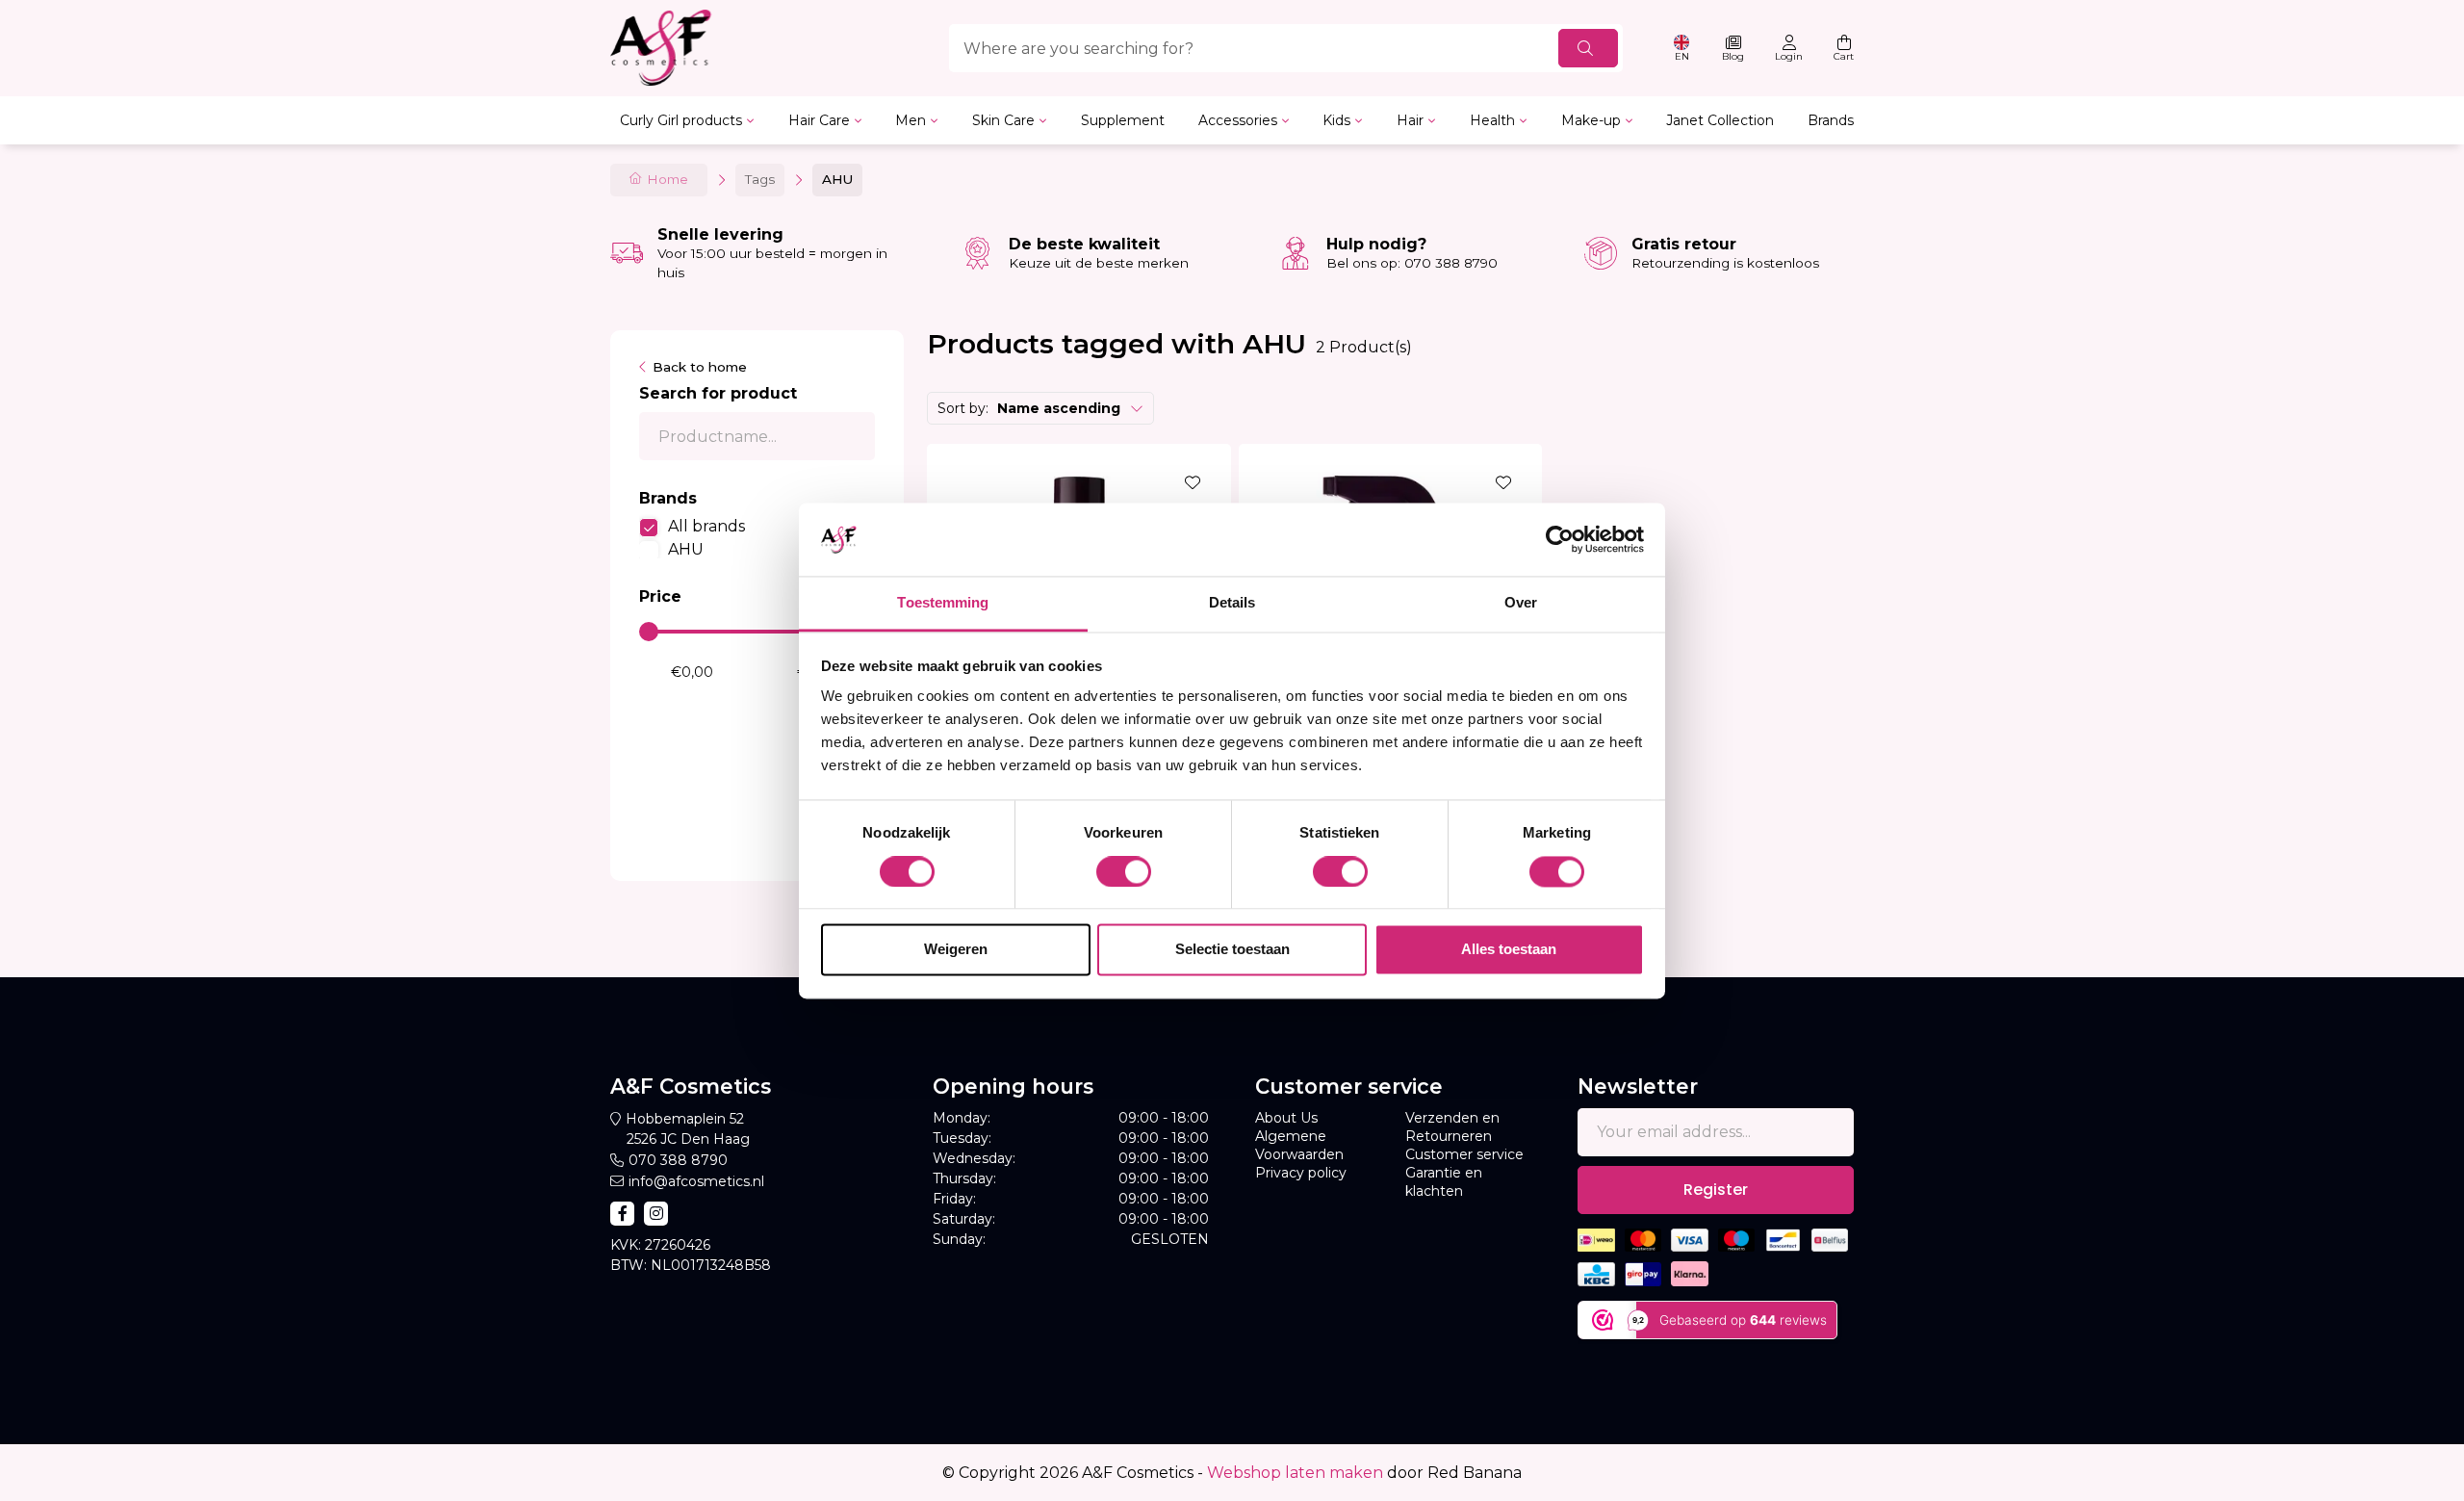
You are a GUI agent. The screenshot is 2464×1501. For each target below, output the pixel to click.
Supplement (1123, 120)
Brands (1831, 120)
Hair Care (819, 120)
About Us (1286, 1118)
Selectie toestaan (1232, 950)
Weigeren (956, 950)
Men (911, 120)
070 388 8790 (678, 1160)
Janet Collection (1720, 120)
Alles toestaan (1509, 950)
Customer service (1464, 1154)
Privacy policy (1301, 1173)
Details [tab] (1232, 603)
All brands (706, 526)
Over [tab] (1521, 603)
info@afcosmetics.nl (696, 1181)
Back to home (700, 367)
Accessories (1238, 120)
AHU (686, 549)
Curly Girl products (681, 120)
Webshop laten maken (1295, 1473)
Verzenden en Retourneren (1452, 1127)
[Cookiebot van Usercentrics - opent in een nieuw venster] (1560, 539)
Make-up (1591, 120)
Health (1492, 120)
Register (1716, 1190)
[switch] (1124, 871)
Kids (1336, 120)
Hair (1410, 120)
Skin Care (1003, 120)
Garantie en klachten (1444, 1182)
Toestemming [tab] (943, 603)
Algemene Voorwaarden (1299, 1145)
